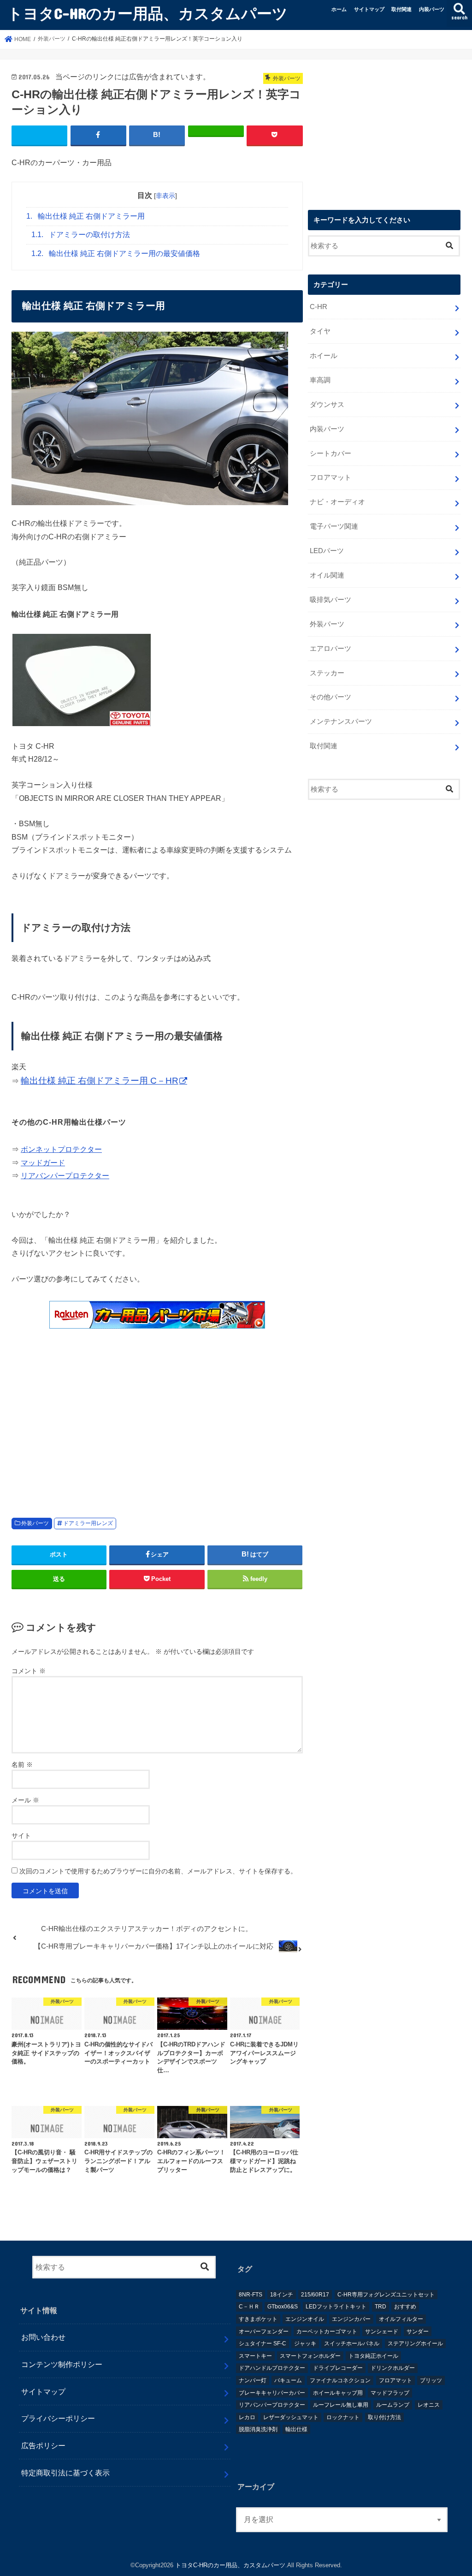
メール (25, 1800)
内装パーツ (432, 9)
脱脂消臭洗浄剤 (258, 2429)
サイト (21, 1836)
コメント (29, 1671)
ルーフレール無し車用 (341, 2405)
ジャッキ (305, 2343)
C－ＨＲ (249, 2307)
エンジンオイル (305, 2319)
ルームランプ (393, 2405)
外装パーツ (35, 1523)
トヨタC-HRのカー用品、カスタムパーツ (147, 13)
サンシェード (382, 2332)
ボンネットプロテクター (61, 1149)
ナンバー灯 (253, 2380)
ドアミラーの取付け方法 (81, 235)
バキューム (288, 2380)
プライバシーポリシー (58, 2418)
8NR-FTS (251, 2295)
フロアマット (330, 477)
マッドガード (43, 1163)
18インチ (282, 2295)
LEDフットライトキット (336, 2307)
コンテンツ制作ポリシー (62, 2364)
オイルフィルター (401, 2319)
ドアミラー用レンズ (88, 1523)
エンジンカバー (351, 2319)
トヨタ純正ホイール (373, 2356)
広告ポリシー (43, 2445)
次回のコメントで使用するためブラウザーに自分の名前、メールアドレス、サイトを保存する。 (158, 1871)
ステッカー (327, 673)
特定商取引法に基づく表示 (65, 2473)
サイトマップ (369, 9)
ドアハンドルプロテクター (272, 2368)
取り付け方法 (384, 2417)
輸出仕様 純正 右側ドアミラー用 (86, 216)
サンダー (418, 2332)
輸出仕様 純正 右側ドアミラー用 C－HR (100, 1081)
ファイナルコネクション (340, 2380)
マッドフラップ (390, 2393)
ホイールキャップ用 (338, 2393)
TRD (381, 2307)
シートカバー (330, 453)
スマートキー (255, 2356)
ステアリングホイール (415, 2343)
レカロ (247, 2417)
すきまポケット (258, 2319)
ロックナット (343, 2417)
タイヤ (320, 331)
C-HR (319, 307)
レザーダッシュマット (291, 2417)
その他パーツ (330, 697)
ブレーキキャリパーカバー (272, 2393)
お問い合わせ (43, 2337)
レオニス (429, 2405)
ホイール (324, 356)
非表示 (165, 196)
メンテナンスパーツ (341, 722)
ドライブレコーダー (338, 2368)
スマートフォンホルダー (310, 2356)
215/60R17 (315, 2295)
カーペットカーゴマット (327, 2332)
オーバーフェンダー (264, 2332)
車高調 (320, 380)
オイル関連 (327, 575)
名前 (22, 1765)
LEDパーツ (327, 551)
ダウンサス (327, 405)
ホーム (339, 9)
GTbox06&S (283, 2307)
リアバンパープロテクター (65, 1175)
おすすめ (405, 2307)
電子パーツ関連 (334, 526)
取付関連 (401, 9)
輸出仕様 (296, 2429)
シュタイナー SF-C (263, 2343)
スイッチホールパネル (352, 2343)
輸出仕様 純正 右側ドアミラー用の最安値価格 (116, 253)
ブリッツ (431, 2380)
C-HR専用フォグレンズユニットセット (386, 2295)
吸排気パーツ (330, 600)
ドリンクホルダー (393, 2368)
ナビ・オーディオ (337, 502)
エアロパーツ (330, 649)
